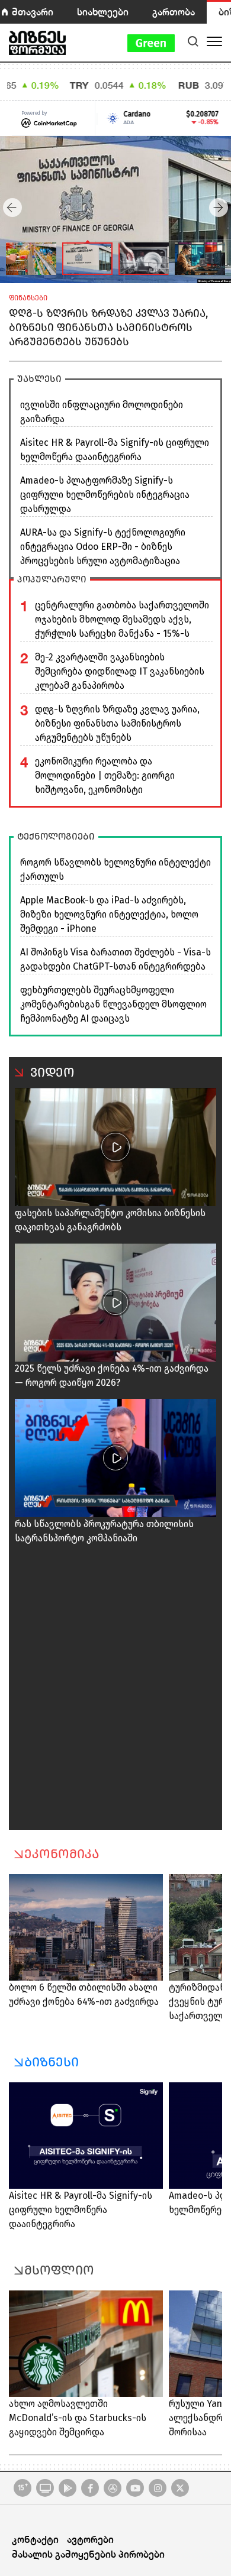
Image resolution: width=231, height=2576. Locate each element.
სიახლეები (103, 12)
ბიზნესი (52, 2062)
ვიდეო (52, 1072)
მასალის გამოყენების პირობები (88, 2554)
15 (23, 2487)
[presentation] (12, 208)
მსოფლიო (59, 2270)
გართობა (174, 12)
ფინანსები (28, 298)
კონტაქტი (35, 2539)
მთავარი (33, 12)
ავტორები (90, 2539)
